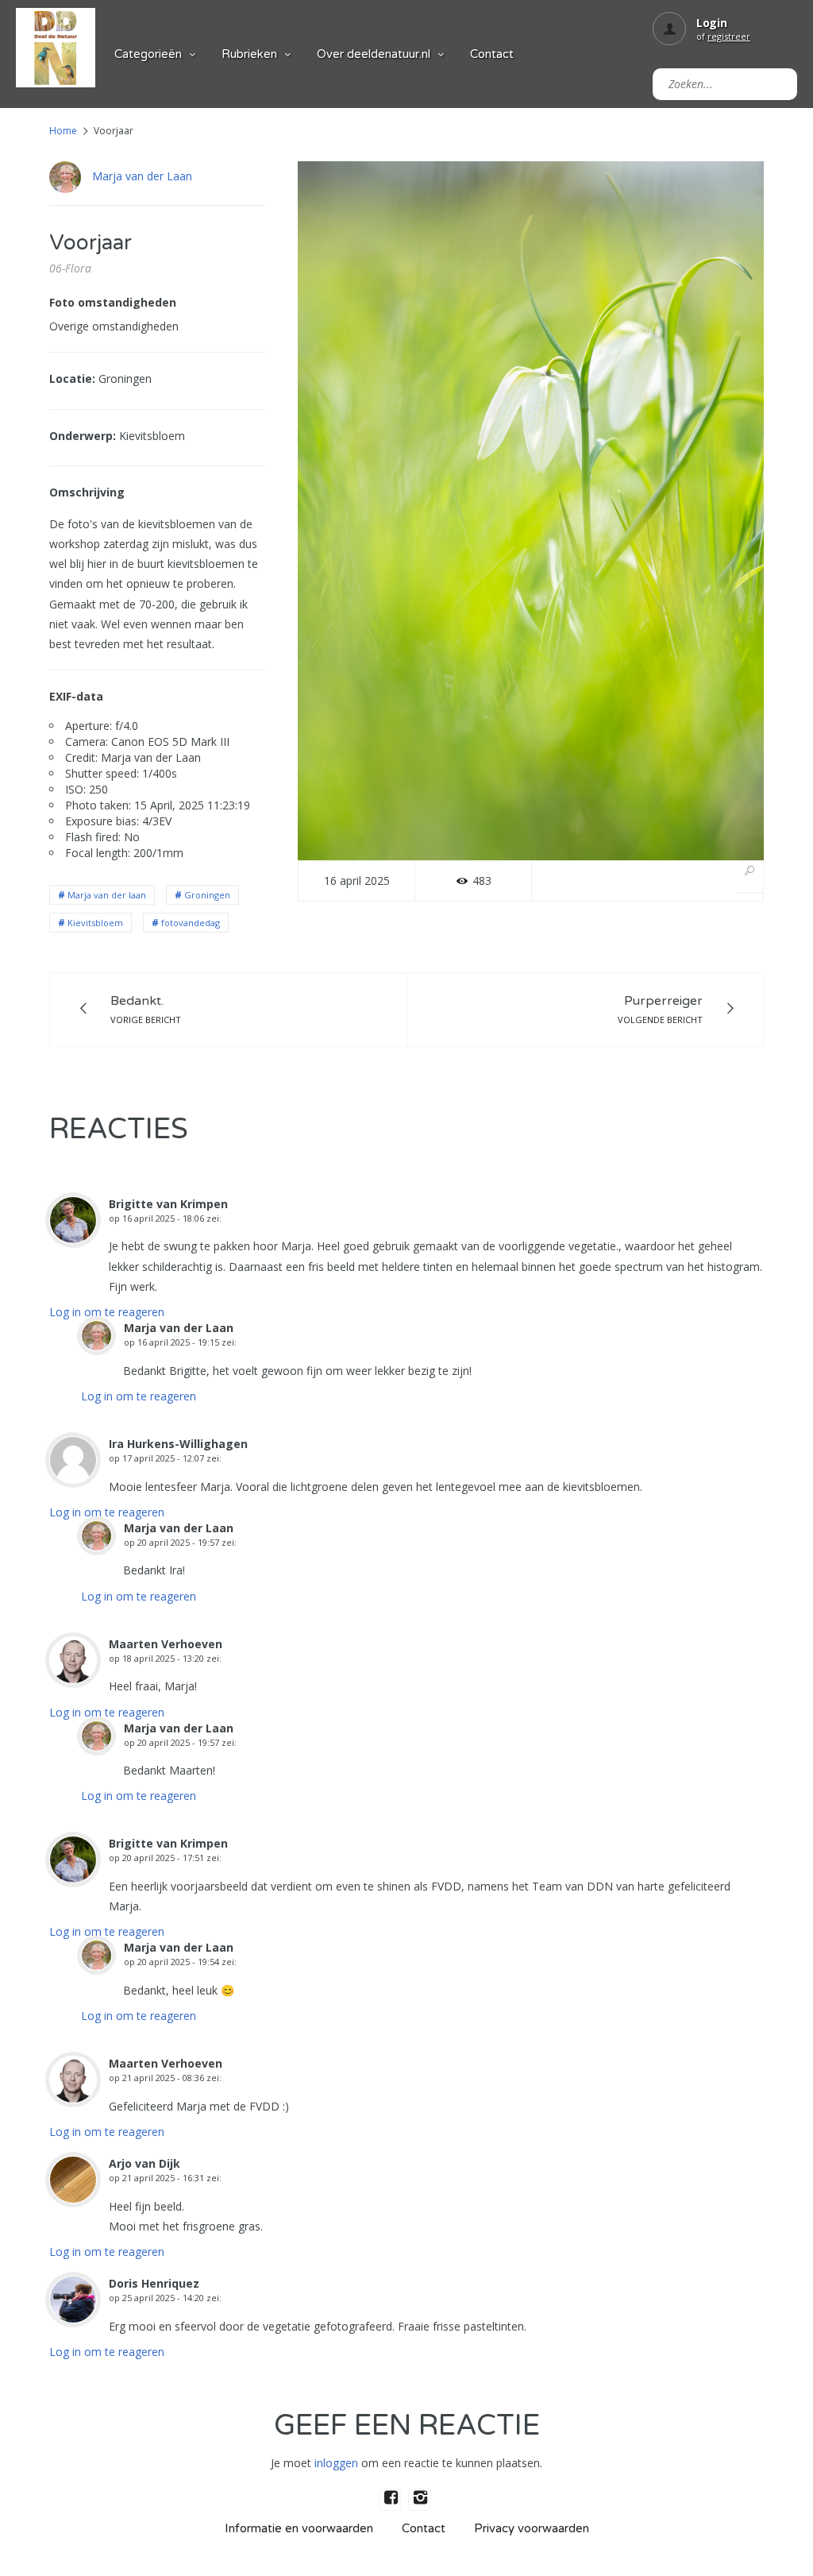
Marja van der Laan (142, 176)
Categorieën (148, 54)
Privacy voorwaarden (532, 2528)
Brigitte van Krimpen (168, 1204)
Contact (492, 54)
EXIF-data (76, 696)
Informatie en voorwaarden (299, 2528)
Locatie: (72, 378)
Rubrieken (249, 54)
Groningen (207, 895)
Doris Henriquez (154, 2283)
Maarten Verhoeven (166, 1644)
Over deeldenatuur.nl (374, 54)
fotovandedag (191, 923)
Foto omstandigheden (113, 302)
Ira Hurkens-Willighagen (178, 1444)
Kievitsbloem (95, 923)
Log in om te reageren (107, 1312)
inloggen (336, 2463)
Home (63, 131)
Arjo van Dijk (144, 2163)
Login (712, 23)
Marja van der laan (107, 895)
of (723, 36)
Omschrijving (87, 492)
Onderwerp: (83, 436)
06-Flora (70, 268)
